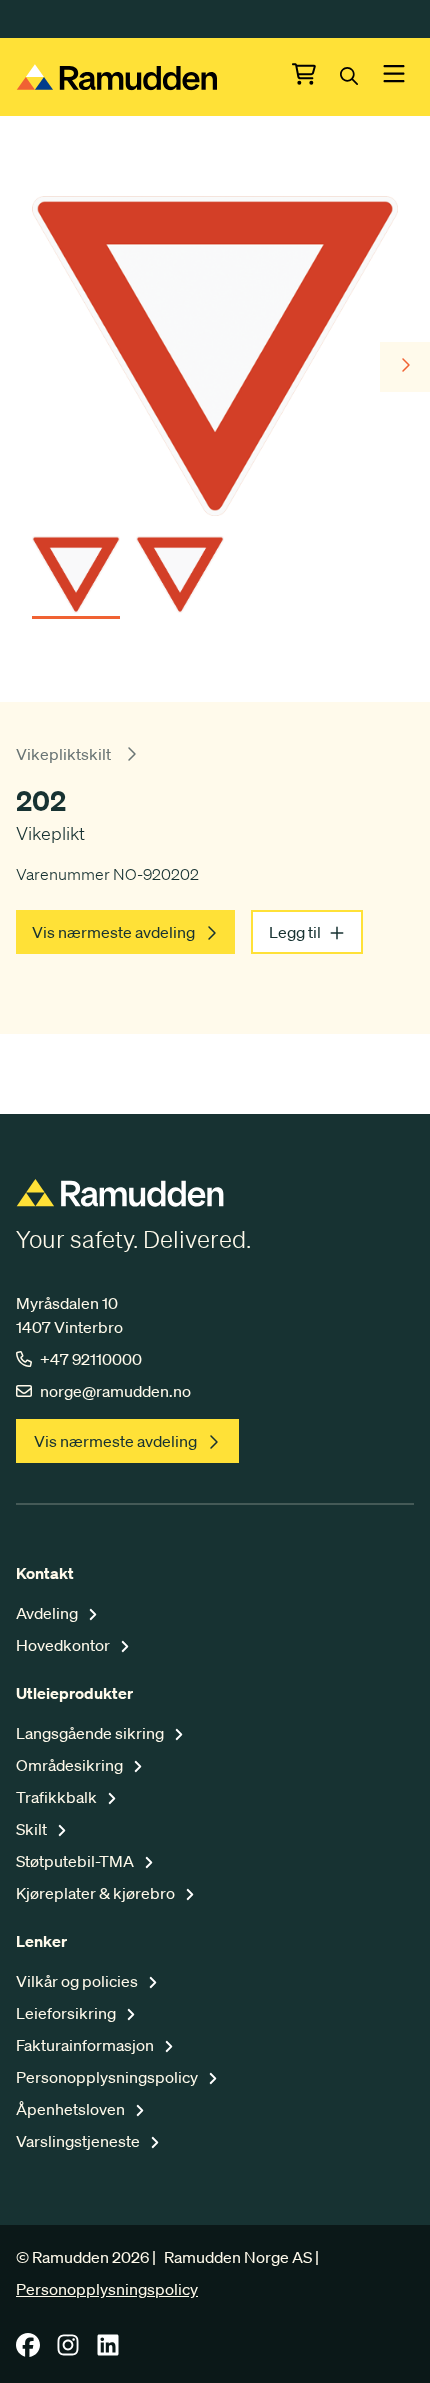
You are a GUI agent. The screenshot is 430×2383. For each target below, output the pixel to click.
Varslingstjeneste (79, 2141)
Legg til (295, 932)
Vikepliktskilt (63, 754)
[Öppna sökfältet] (361, 77)
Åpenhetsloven (72, 2109)
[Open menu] (394, 77)
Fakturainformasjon (86, 2045)
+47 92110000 (91, 1359)
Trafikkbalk (58, 1797)
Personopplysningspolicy (108, 2077)
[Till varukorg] (316, 77)
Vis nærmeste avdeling (113, 932)
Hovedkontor (64, 1645)
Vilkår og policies (78, 1981)
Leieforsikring (67, 2013)
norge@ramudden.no (115, 1391)
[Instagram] (68, 2351)
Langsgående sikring (91, 1733)
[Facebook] (28, 2351)
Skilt (33, 1829)
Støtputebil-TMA (76, 1861)
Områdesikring (71, 1765)
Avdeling (48, 1613)
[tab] (76, 567)
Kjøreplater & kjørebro (97, 1893)
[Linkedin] (108, 2351)
